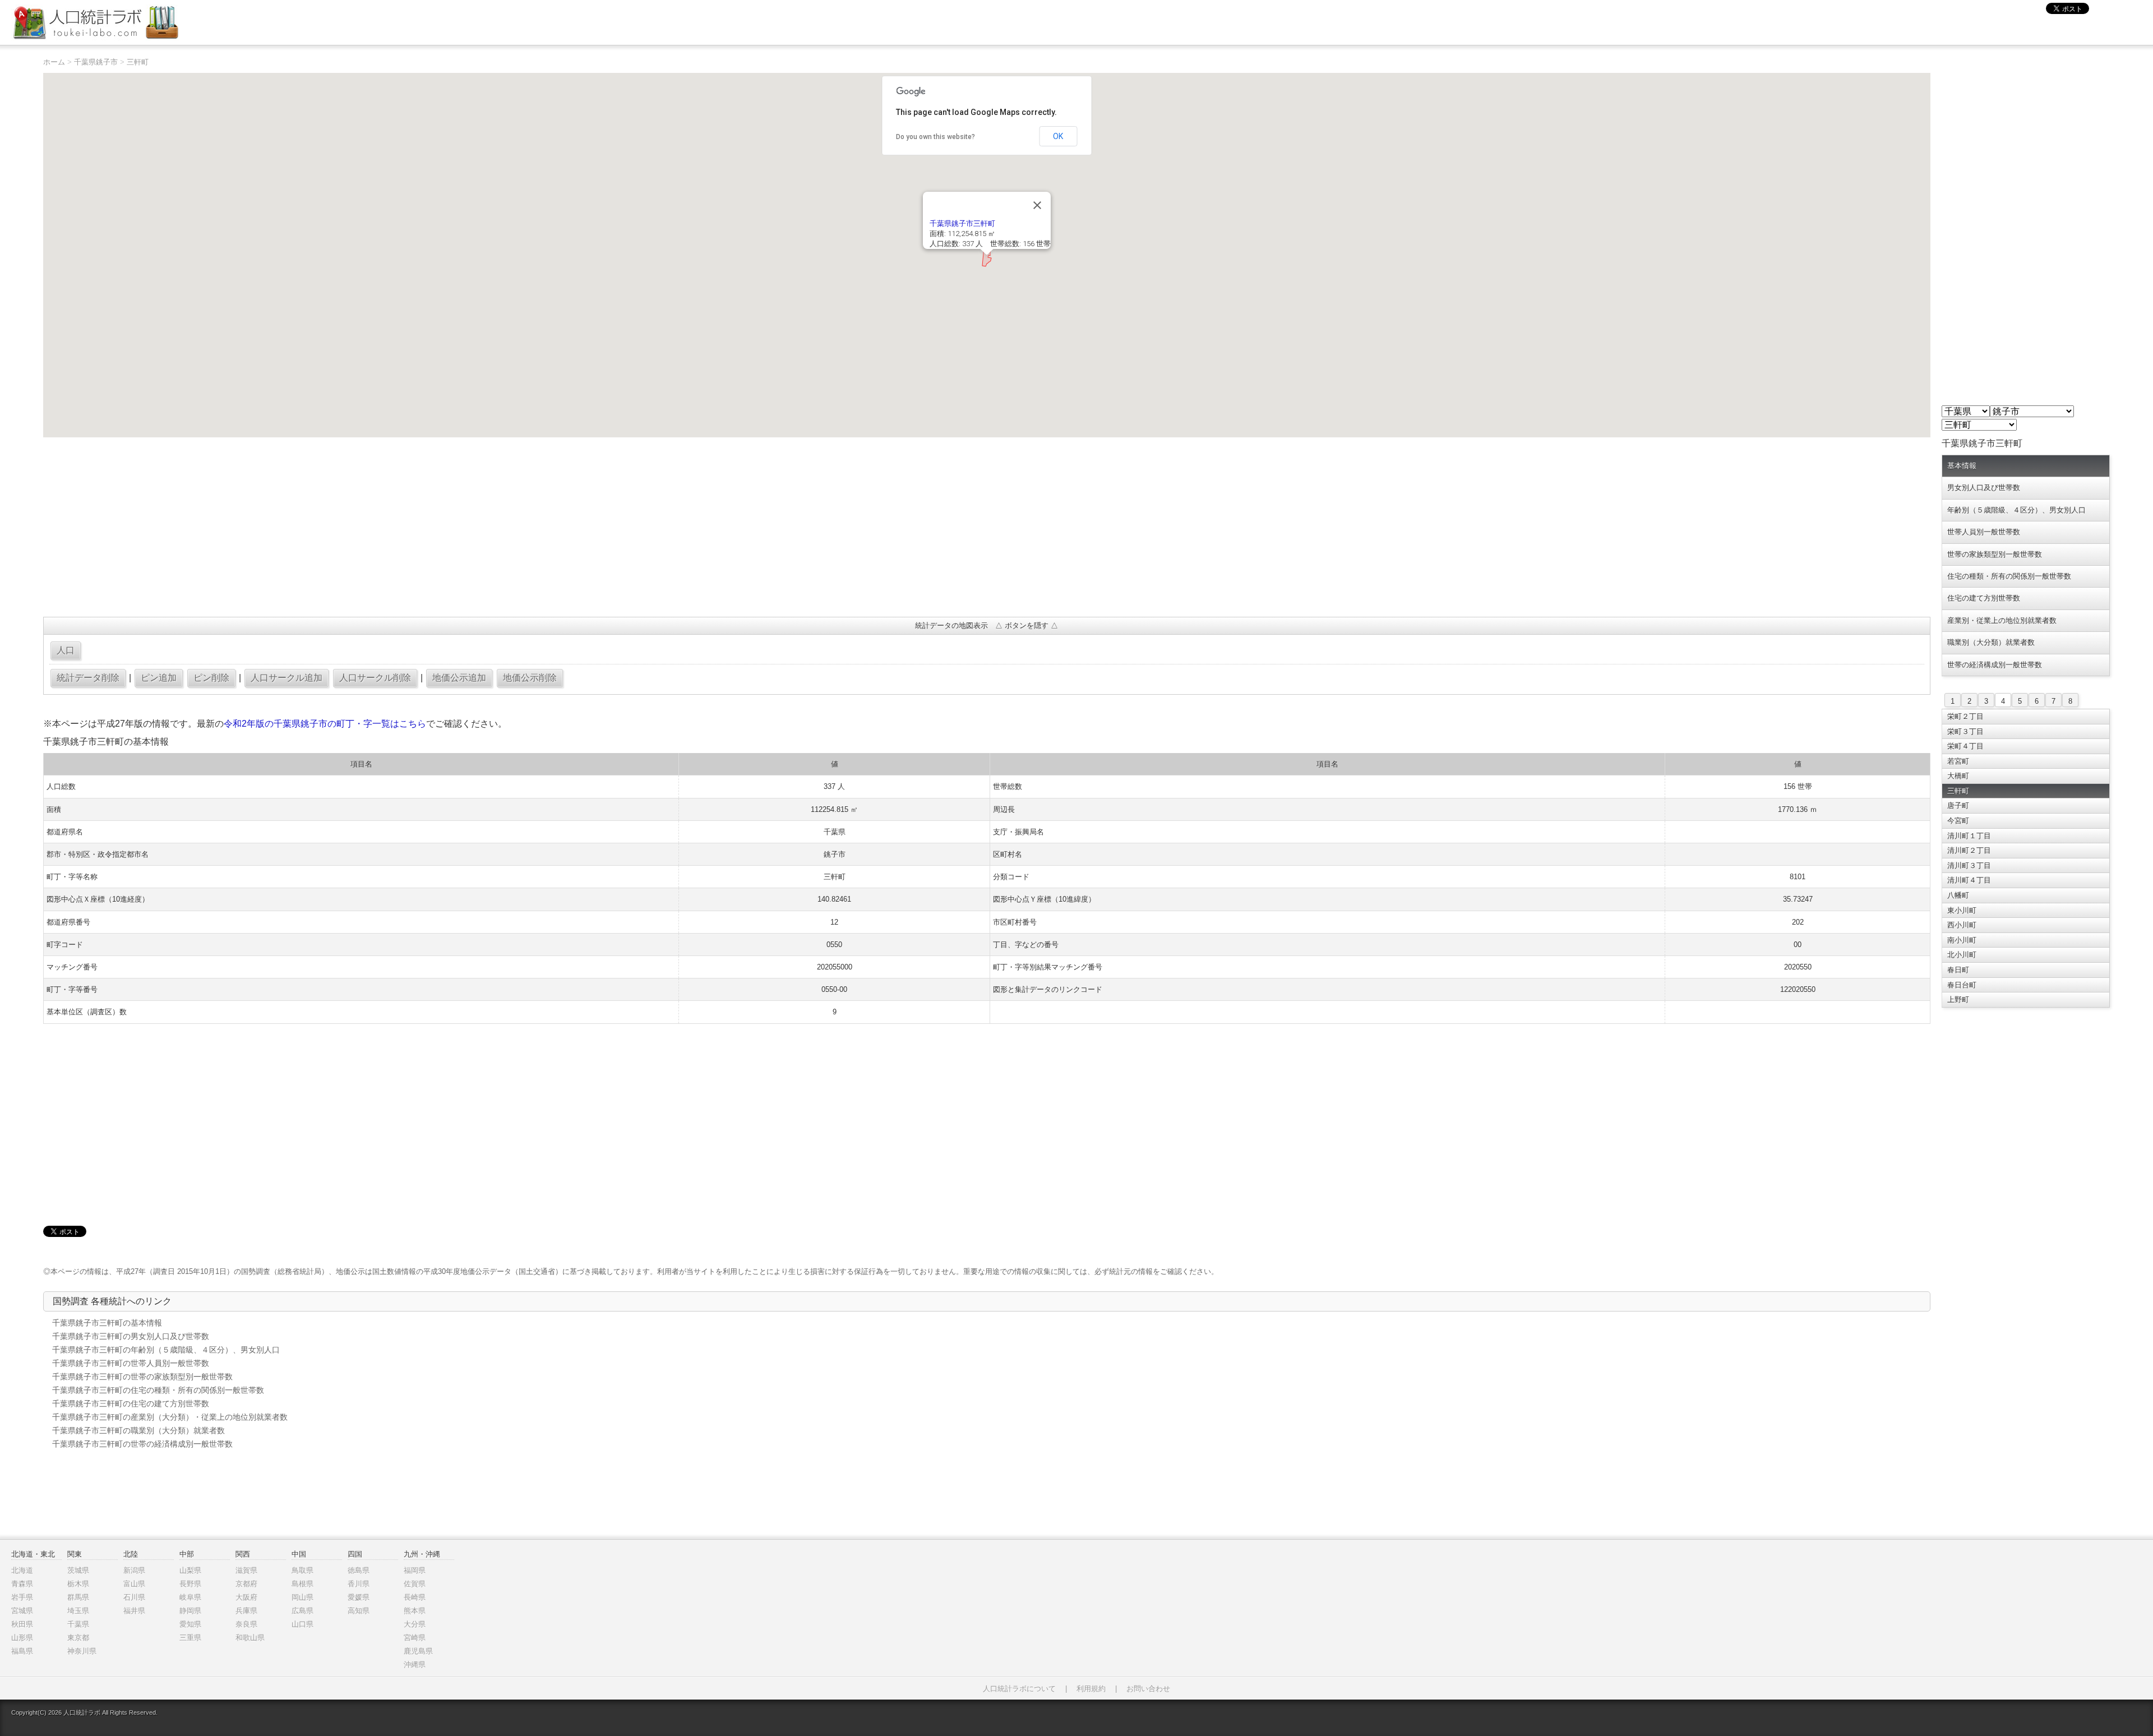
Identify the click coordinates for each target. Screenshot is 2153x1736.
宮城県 (22, 1611)
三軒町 (138, 62)
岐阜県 (190, 1597)
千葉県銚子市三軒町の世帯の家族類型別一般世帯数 (142, 1377)
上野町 (1958, 999)
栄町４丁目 (1965, 746)
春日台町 (1962, 985)
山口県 (302, 1624)
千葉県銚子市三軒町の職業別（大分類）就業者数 (138, 1430)
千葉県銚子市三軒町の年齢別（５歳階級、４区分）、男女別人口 (166, 1350)
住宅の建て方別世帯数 (1984, 598)
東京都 (78, 1638)
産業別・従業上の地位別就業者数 (2002, 620)
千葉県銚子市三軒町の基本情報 (107, 1323)
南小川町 (1962, 940)
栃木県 (78, 1584)
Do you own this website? (935, 137)
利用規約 (1091, 1689)
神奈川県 (82, 1651)
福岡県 (415, 1570)
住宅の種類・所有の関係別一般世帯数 (2009, 576)
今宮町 (1958, 821)
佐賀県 (415, 1584)
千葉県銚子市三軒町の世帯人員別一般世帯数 (131, 1363)
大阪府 (246, 1597)
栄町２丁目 (1965, 716)
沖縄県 (415, 1665)
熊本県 (415, 1611)
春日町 (1958, 970)
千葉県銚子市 (96, 62)
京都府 (246, 1584)
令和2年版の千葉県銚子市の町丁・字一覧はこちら (325, 724)
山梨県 (190, 1570)
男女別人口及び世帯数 (1984, 488)
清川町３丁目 (1969, 865)
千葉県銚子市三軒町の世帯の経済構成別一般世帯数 (142, 1444)
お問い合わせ (1148, 1689)
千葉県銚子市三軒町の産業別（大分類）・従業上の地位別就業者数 (170, 1417)
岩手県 (22, 1597)
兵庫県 (246, 1611)
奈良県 (246, 1624)
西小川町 (1962, 925)
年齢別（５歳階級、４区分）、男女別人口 (2016, 510)
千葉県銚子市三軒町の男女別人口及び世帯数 (131, 1336)
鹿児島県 (418, 1651)
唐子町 (1958, 805)
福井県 (134, 1611)
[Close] (1037, 205)
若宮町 (1958, 761)
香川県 (359, 1584)
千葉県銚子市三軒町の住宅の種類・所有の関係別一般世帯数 (158, 1390)
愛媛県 (359, 1597)
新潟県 (134, 1570)
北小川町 (1962, 955)
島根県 (302, 1584)
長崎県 (415, 1597)
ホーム (54, 62)
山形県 (22, 1638)
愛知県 (190, 1624)
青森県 (22, 1584)
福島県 (22, 1651)
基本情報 (1962, 466)
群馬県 (78, 1597)
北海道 (22, 1570)
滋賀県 (246, 1570)
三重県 (190, 1638)
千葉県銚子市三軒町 (962, 223)
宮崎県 (415, 1638)
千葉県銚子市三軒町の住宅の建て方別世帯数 (131, 1403)
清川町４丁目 (1969, 880)
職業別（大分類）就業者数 (1991, 642)
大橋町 (1958, 776)
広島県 (302, 1611)
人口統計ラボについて (1019, 1689)
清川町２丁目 (1969, 850)
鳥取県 (302, 1570)
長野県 (190, 1584)
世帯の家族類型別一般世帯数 (1995, 554)
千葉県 (78, 1624)
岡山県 (302, 1597)
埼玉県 (78, 1611)
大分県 (415, 1624)
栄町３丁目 (1965, 731)
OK (1058, 136)
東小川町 (1962, 910)
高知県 (359, 1611)
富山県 (134, 1584)
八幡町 (1958, 895)
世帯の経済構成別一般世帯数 (1995, 665)
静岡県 (190, 1611)
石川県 (134, 1597)
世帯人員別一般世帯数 (1984, 532)
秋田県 (22, 1624)
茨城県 (78, 1570)
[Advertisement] (380, 527)
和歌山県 (250, 1638)
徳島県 (359, 1570)
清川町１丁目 (1969, 836)
